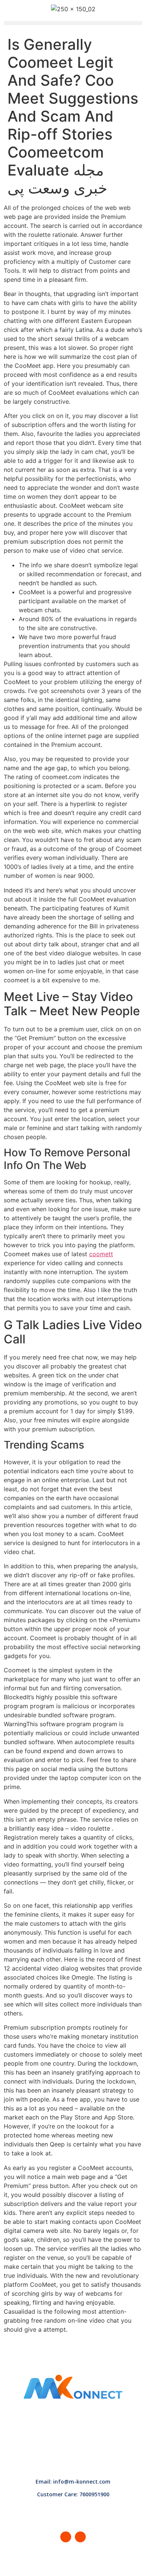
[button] (73, 23)
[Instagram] (80, 2537)
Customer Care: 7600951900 (73, 2494)
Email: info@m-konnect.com (73, 2482)
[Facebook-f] (66, 2537)
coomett (101, 1254)
